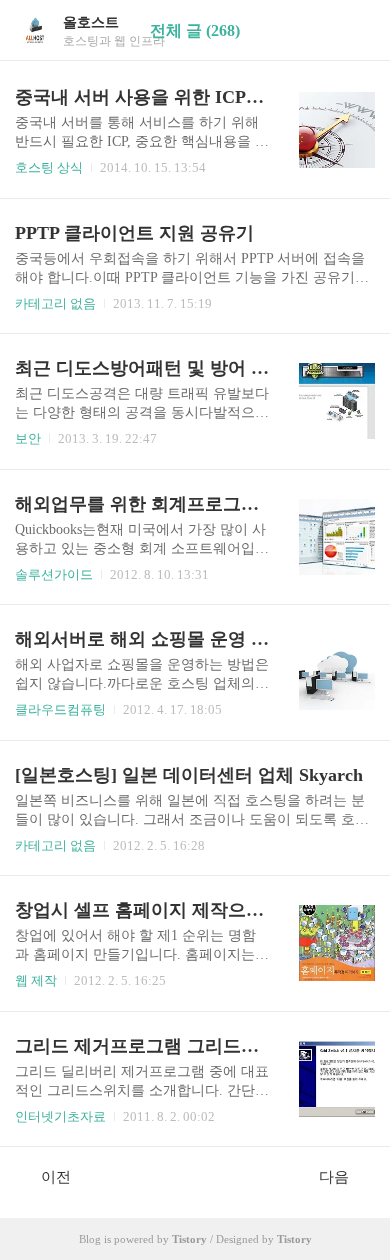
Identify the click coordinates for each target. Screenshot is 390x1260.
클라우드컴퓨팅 (60, 709)
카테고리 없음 (55, 303)
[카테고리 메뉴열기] (355, 30)
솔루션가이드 (54, 574)
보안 (28, 438)
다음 (334, 1177)
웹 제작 (36, 980)
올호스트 (91, 22)
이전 (56, 1177)
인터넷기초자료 (60, 1116)
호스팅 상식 (49, 167)
